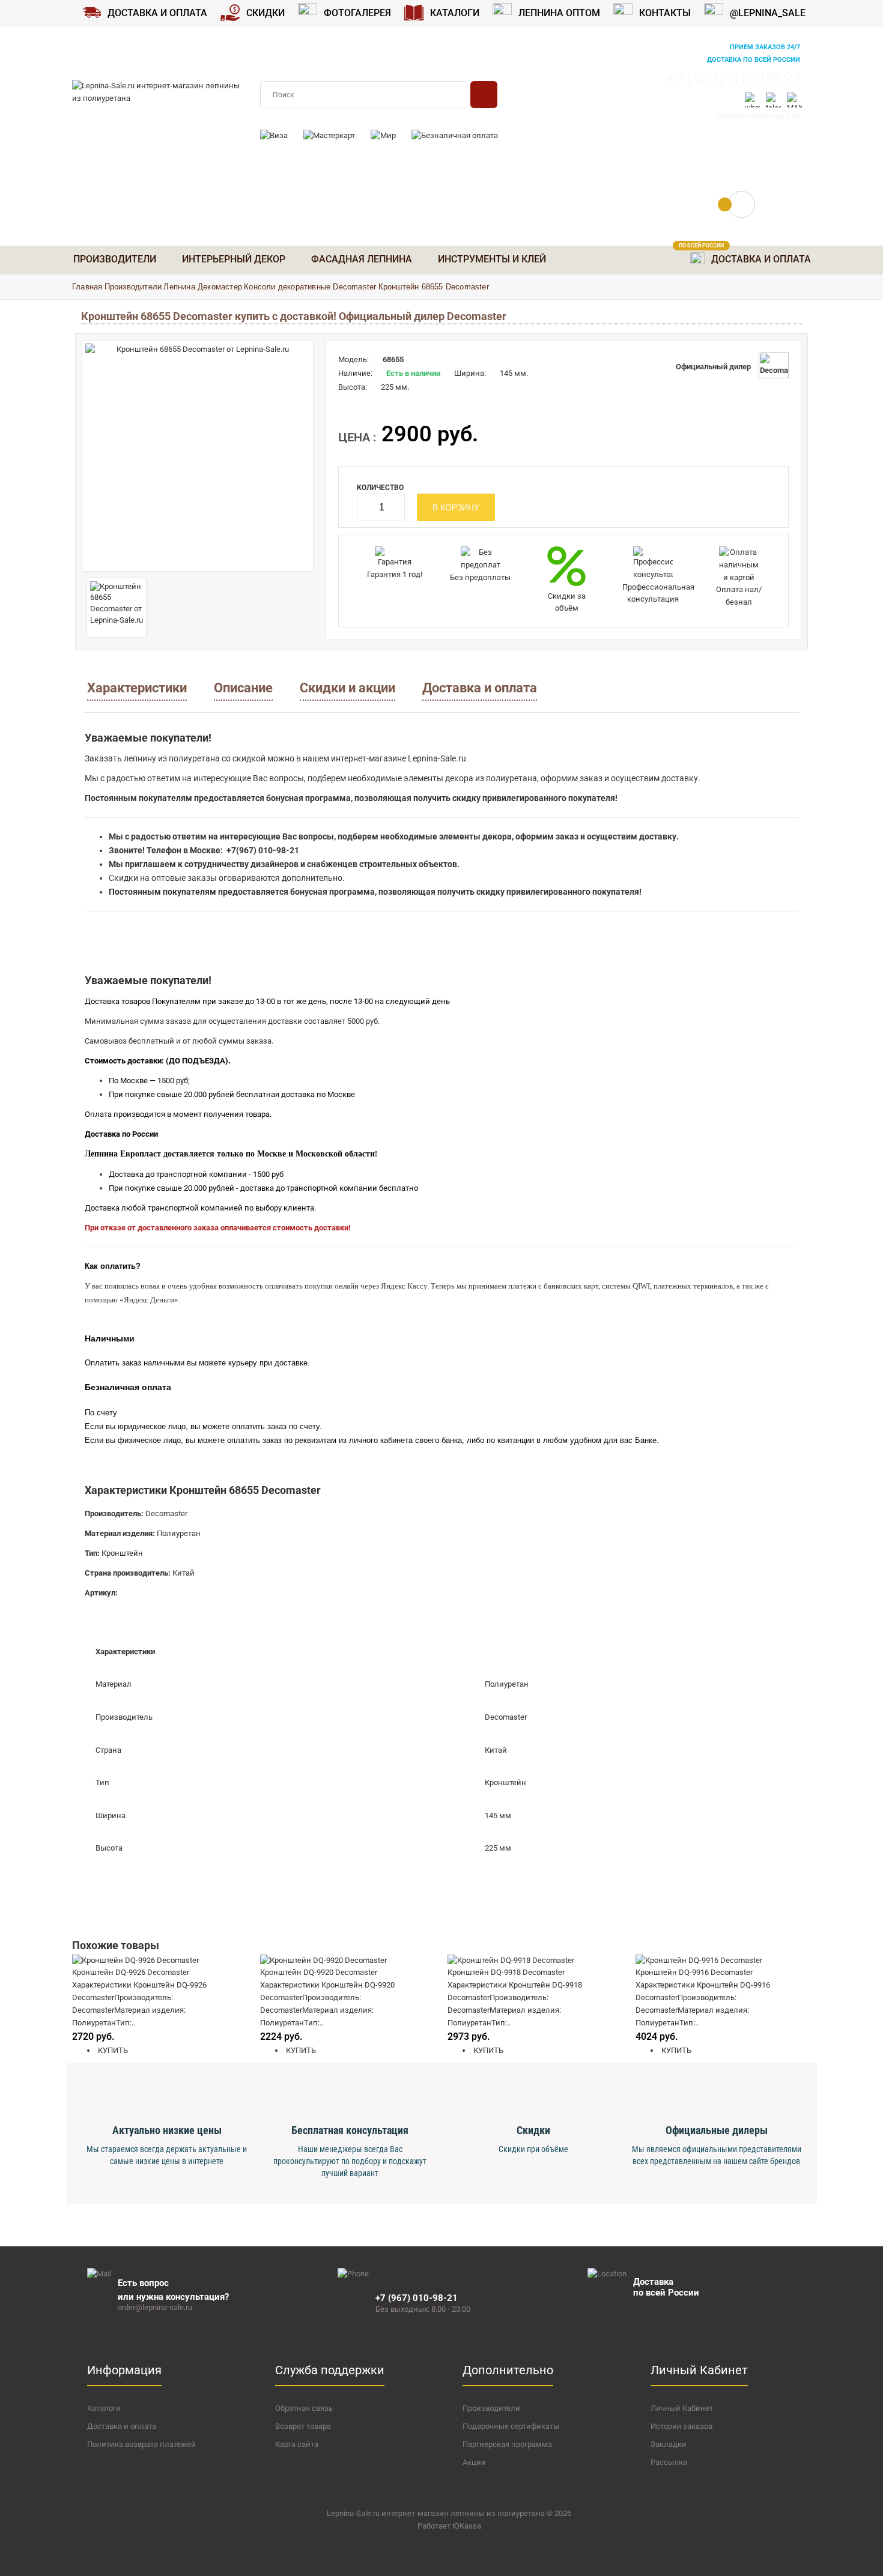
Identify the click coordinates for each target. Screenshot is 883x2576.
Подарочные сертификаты (511, 2426)
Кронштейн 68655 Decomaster (434, 287)
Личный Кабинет (682, 2408)
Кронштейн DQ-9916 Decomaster (694, 1972)
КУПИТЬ (112, 2050)
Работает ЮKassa (449, 2526)
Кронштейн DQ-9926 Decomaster (131, 1972)
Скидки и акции (347, 688)
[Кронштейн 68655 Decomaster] (198, 456)
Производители (133, 287)
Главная (87, 287)
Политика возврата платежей (141, 2444)
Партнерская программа (507, 2444)
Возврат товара (303, 2426)
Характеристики (137, 688)
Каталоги (104, 2408)
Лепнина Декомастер (203, 287)
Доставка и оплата (480, 688)
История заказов (681, 2426)
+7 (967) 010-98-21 (733, 79)
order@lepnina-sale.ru (759, 117)
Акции (474, 2462)
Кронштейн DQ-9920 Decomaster (319, 1972)
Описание (243, 688)
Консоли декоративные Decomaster (310, 287)
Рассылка (669, 2462)
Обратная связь (304, 2408)
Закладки (669, 2444)
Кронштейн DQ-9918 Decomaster (506, 1972)
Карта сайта (297, 2444)
